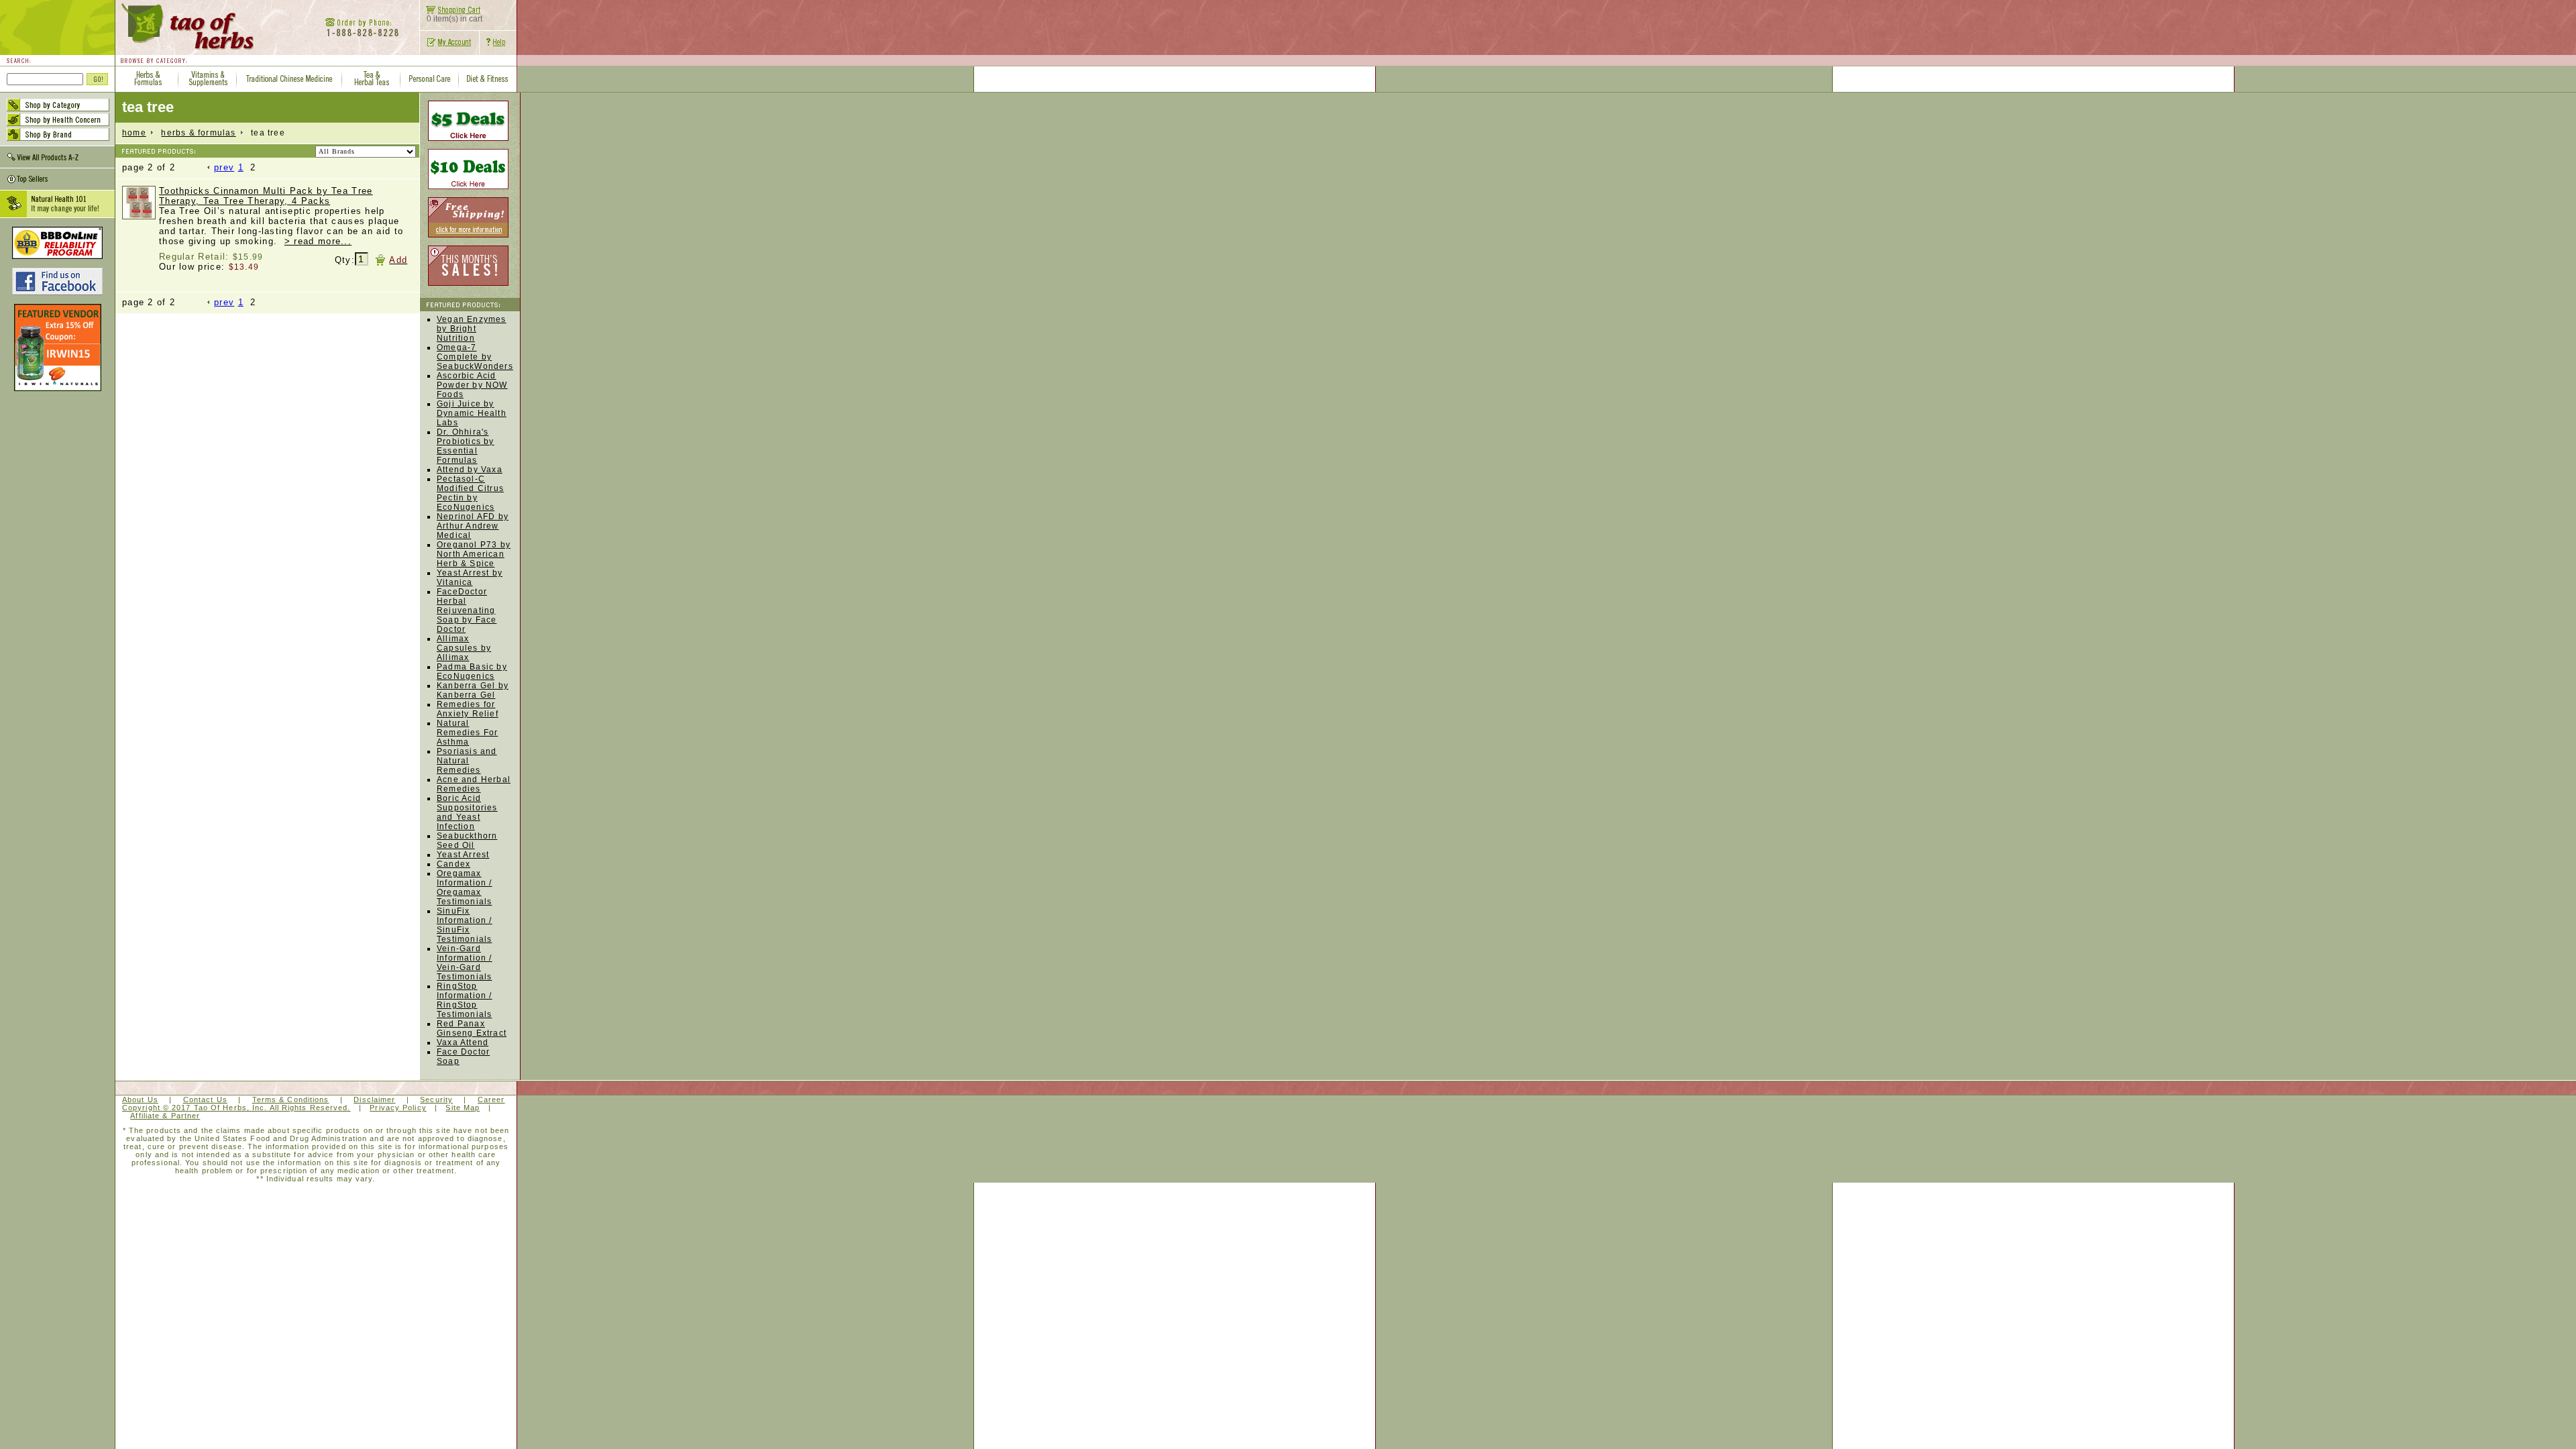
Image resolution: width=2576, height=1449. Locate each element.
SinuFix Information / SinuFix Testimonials (465, 925)
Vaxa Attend (463, 1042)
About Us (140, 1099)
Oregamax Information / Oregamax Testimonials (465, 888)
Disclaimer (374, 1099)
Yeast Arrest (463, 855)
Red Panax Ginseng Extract (472, 1028)
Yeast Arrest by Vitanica (470, 578)
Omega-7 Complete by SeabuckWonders (475, 357)
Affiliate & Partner (165, 1116)
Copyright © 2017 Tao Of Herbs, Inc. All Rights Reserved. (236, 1108)
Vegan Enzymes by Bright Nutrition (472, 329)
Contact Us (205, 1099)
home (134, 133)
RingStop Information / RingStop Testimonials (465, 1000)
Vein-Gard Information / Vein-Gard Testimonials (465, 963)
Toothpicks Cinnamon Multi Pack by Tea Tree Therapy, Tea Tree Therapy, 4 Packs (266, 196)
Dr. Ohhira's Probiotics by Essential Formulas (466, 446)
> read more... (318, 241)
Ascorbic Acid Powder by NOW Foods (472, 385)
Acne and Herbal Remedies (474, 784)
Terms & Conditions (291, 1099)
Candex (453, 864)
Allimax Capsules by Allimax (464, 648)
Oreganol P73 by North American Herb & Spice (474, 554)
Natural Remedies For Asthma (467, 733)
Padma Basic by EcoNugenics (472, 672)
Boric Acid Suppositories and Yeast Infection (467, 812)
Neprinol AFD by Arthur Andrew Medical (473, 526)
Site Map (463, 1108)
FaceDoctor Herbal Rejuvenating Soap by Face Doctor (467, 610)
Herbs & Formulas (198, 133)
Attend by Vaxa (470, 470)
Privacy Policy (398, 1108)
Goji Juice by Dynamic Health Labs (472, 413)
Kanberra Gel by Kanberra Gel (473, 690)
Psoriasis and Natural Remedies (467, 761)
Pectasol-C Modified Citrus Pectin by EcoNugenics (470, 493)
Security (436, 1099)
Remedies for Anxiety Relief (468, 709)
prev (224, 167)
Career (491, 1099)
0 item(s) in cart (454, 19)
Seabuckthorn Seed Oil (467, 841)
